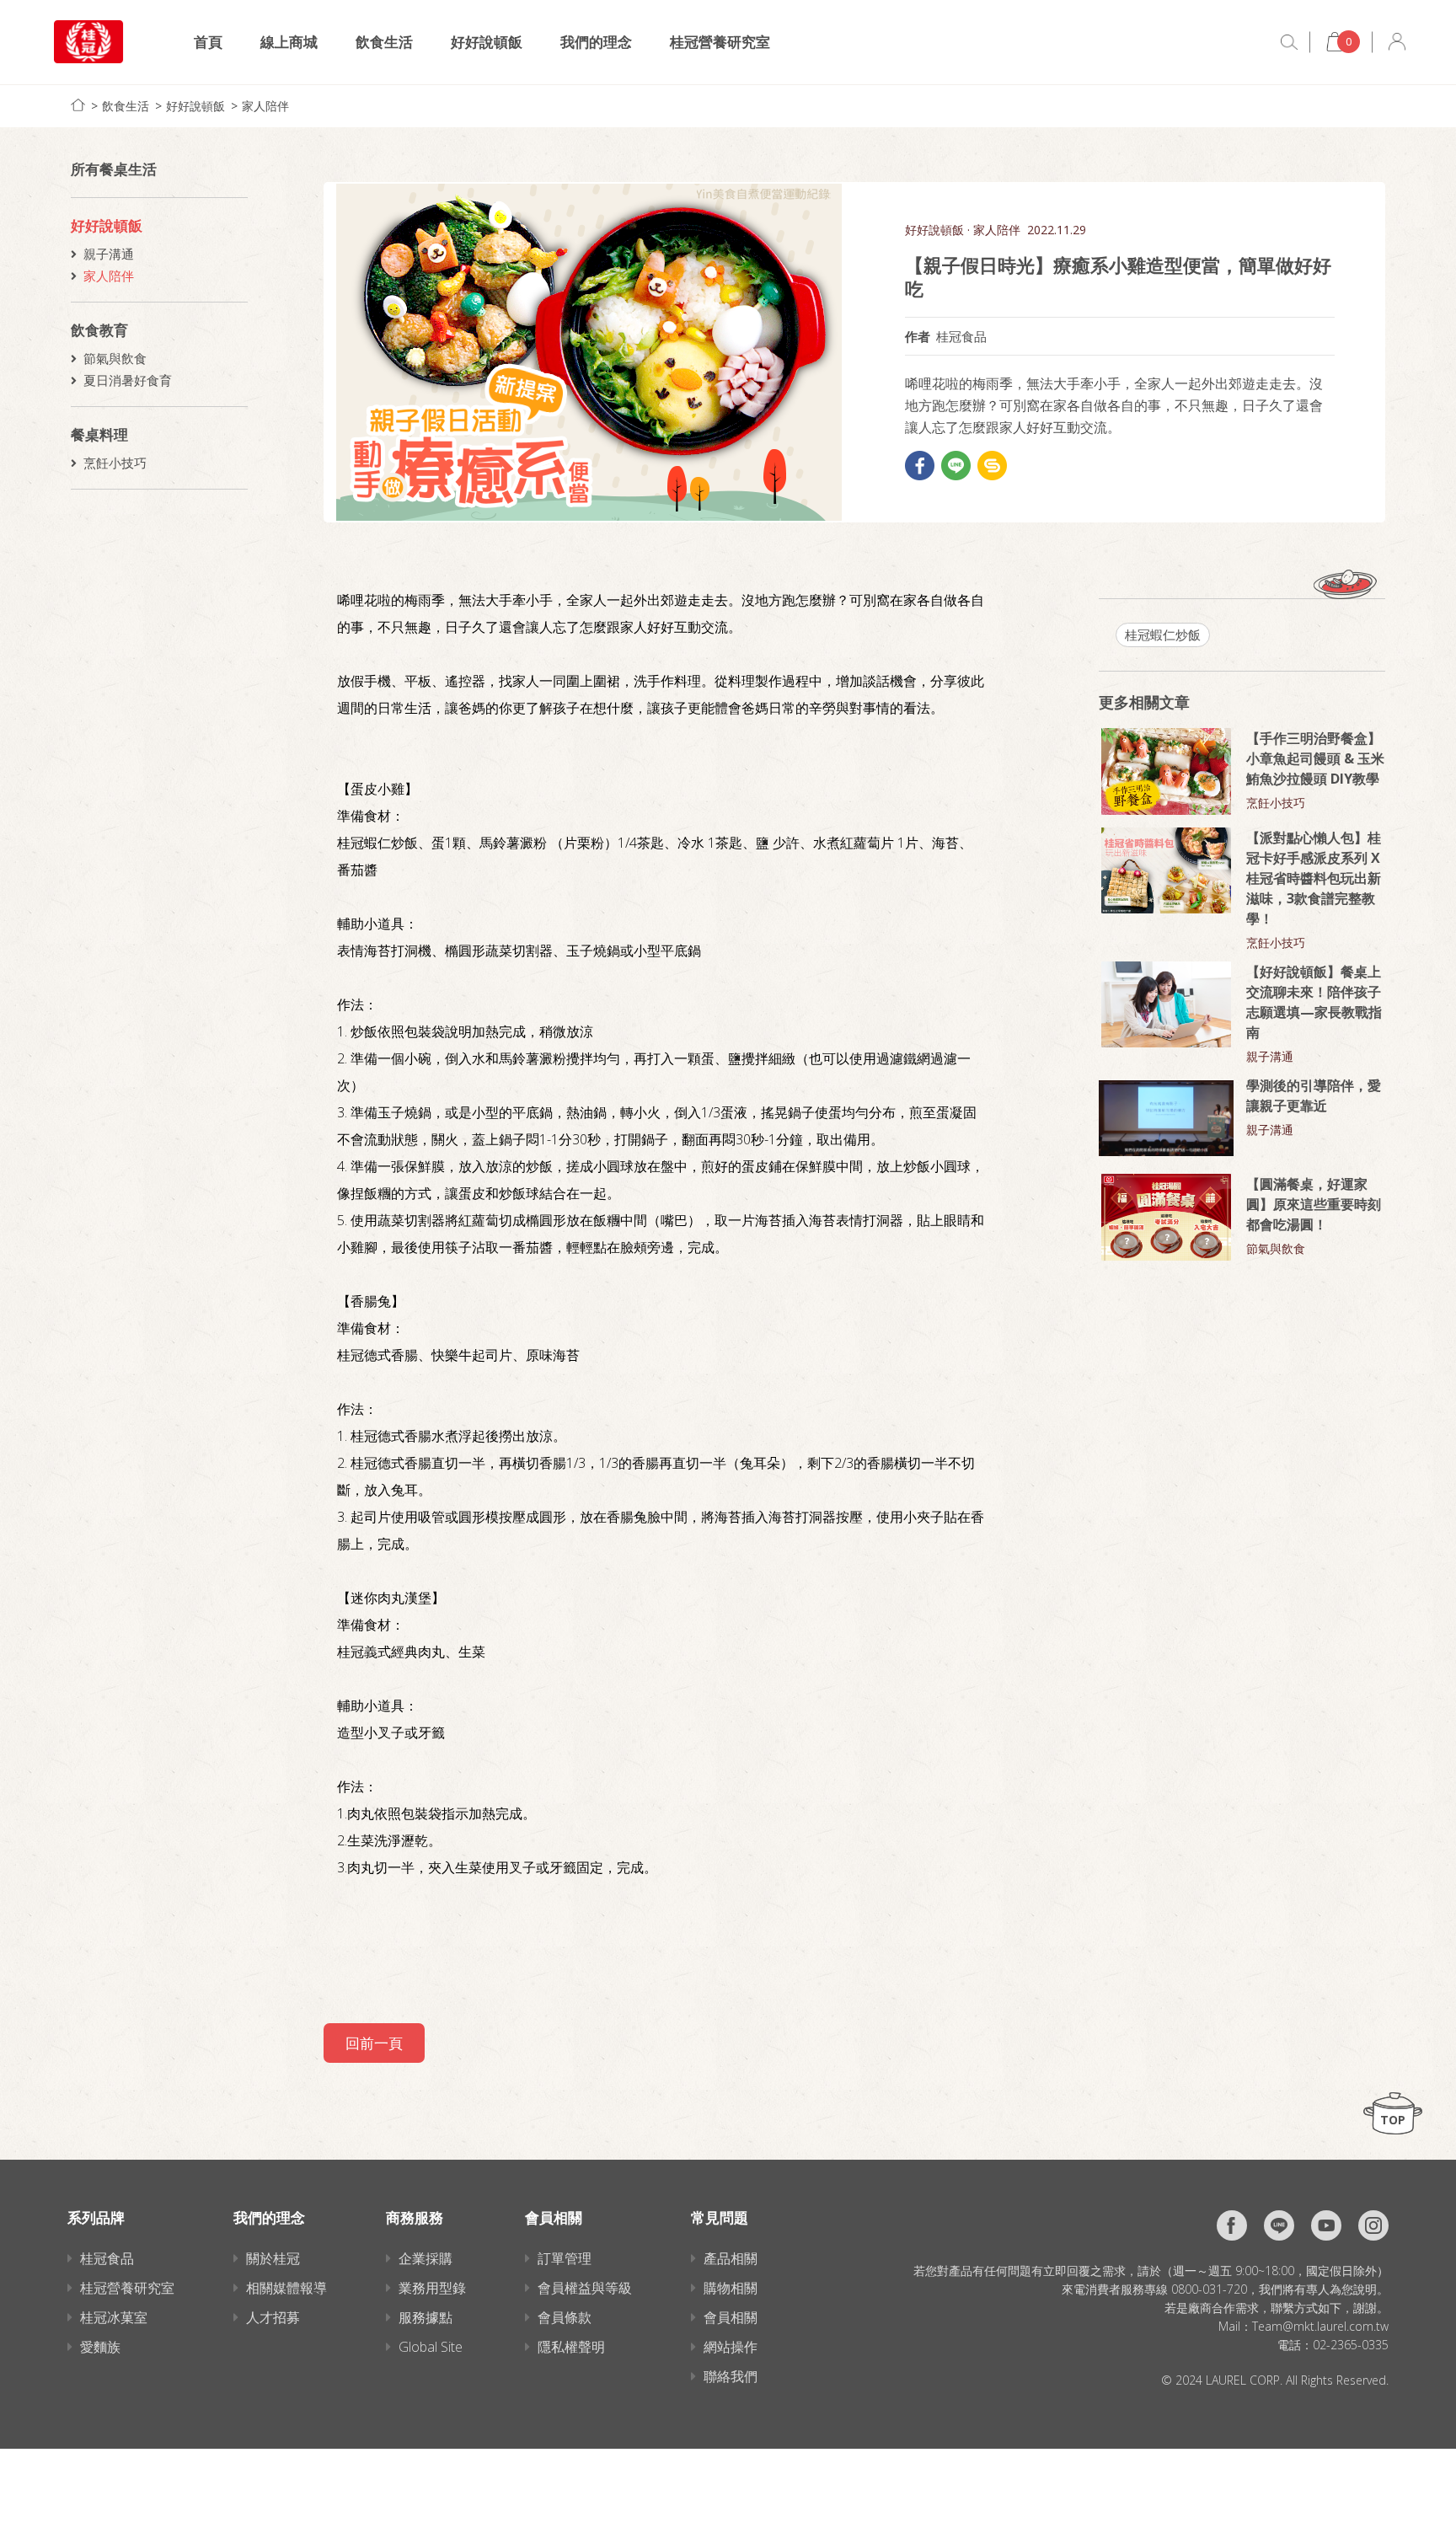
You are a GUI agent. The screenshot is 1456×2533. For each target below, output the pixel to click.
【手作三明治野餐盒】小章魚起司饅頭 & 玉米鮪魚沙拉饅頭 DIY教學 (1315, 758)
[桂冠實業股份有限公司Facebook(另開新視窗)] (1232, 2225)
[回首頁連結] (78, 105)
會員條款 (565, 2317)
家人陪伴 (265, 106)
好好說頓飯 (487, 42)
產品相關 (731, 2258)
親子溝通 (109, 254)
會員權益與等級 (585, 2288)
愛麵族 (100, 2347)
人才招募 (273, 2317)
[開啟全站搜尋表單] (1289, 42)
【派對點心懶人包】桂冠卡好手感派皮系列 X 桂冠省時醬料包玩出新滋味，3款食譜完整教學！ (1314, 878)
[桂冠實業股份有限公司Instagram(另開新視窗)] (1373, 2225)
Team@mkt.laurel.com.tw (1320, 2326)
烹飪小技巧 (115, 463)
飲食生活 (384, 42)
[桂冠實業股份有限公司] (88, 42)
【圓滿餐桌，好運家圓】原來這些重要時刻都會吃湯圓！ (1314, 1204)
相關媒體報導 (286, 2288)
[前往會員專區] (1397, 42)
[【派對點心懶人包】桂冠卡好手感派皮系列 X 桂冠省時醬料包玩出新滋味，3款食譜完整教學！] (1166, 871)
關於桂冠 (273, 2258)
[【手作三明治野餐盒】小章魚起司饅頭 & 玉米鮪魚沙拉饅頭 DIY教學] (1166, 771)
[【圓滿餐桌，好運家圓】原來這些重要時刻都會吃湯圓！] (1166, 1217)
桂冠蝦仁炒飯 (1163, 635)
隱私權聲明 (571, 2347)
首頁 (208, 42)
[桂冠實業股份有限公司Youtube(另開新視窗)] (1326, 2225)
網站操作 (731, 2347)
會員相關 (731, 2317)
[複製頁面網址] (992, 466)
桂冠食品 (107, 2258)
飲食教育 (99, 330)
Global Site (431, 2347)
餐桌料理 (99, 434)
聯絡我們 (731, 2376)
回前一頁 (374, 2043)
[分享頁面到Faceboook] (920, 466)
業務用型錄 (432, 2288)
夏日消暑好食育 (128, 380)
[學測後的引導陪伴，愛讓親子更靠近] (1166, 1119)
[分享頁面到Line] (956, 466)
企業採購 (426, 2258)
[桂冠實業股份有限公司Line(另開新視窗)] (1279, 2225)
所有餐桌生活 (114, 169)
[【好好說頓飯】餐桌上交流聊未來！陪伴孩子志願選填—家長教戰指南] (1166, 1005)
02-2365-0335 (1351, 2345)
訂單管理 (565, 2258)
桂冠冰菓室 (114, 2317)
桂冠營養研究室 (720, 42)
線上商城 (289, 42)
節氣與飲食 (115, 358)
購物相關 (731, 2288)
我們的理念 (596, 42)
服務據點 (426, 2317)
